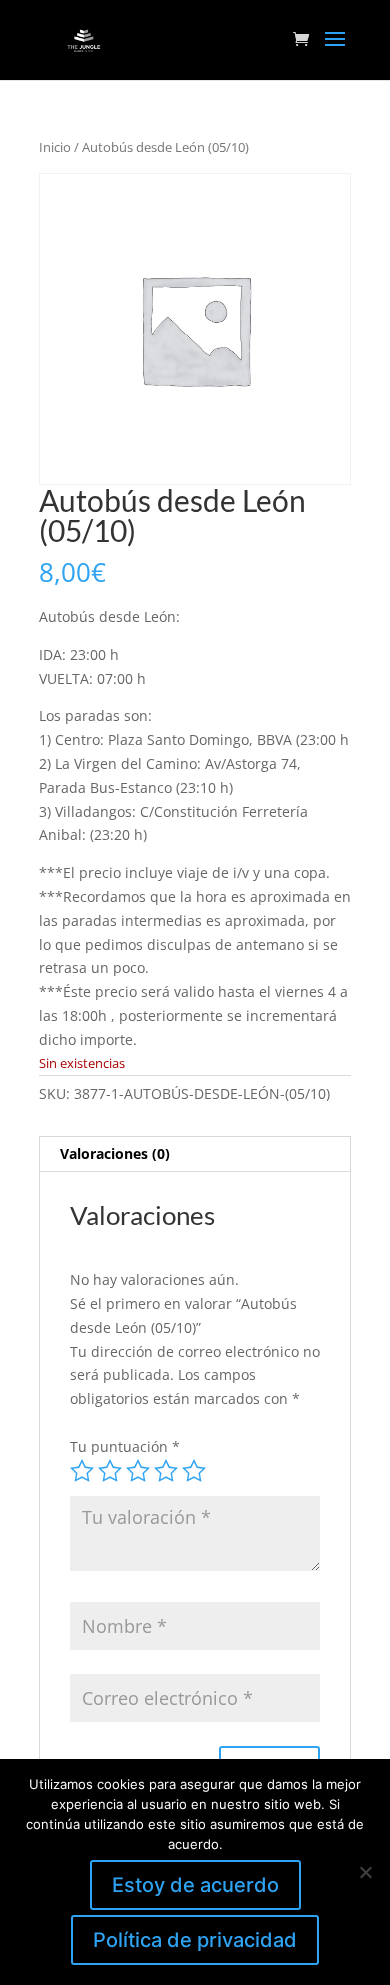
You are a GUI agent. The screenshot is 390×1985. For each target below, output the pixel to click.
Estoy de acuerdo (195, 1885)
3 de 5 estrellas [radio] (138, 1471)
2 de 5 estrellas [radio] (110, 1471)
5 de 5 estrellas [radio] (194, 1471)
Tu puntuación (125, 1446)
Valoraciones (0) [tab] (115, 1153)
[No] (365, 1872)
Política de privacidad (195, 1940)
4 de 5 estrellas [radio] (166, 1471)
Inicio (55, 147)
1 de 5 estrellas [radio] (82, 1471)
